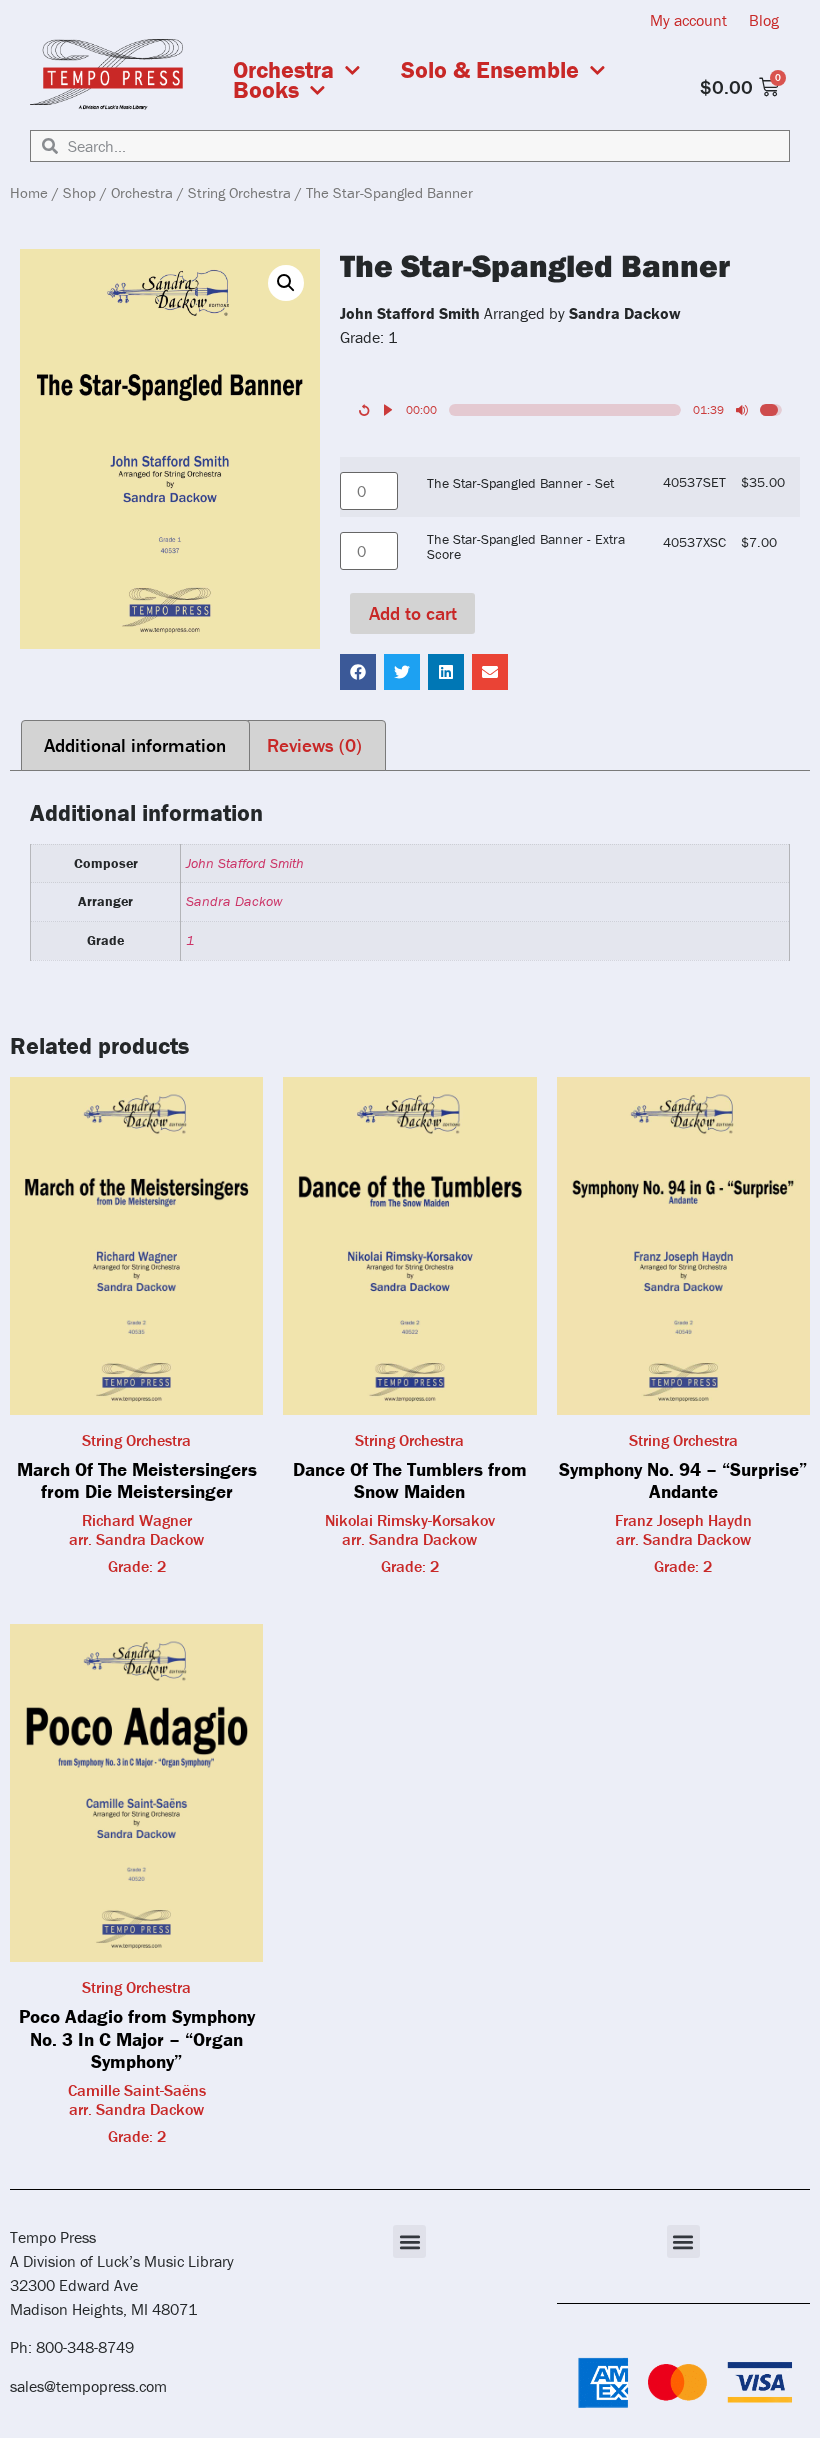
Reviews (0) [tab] (314, 745)
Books (266, 90)
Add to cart (413, 613)
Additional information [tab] (135, 745)
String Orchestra (239, 192)
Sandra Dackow (234, 901)
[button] (286, 283)
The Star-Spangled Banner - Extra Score (526, 546)
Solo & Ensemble (490, 70)
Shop (79, 192)
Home (29, 192)
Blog (764, 20)
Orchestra (283, 70)
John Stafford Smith (245, 863)
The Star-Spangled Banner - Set (520, 483)
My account (688, 20)
